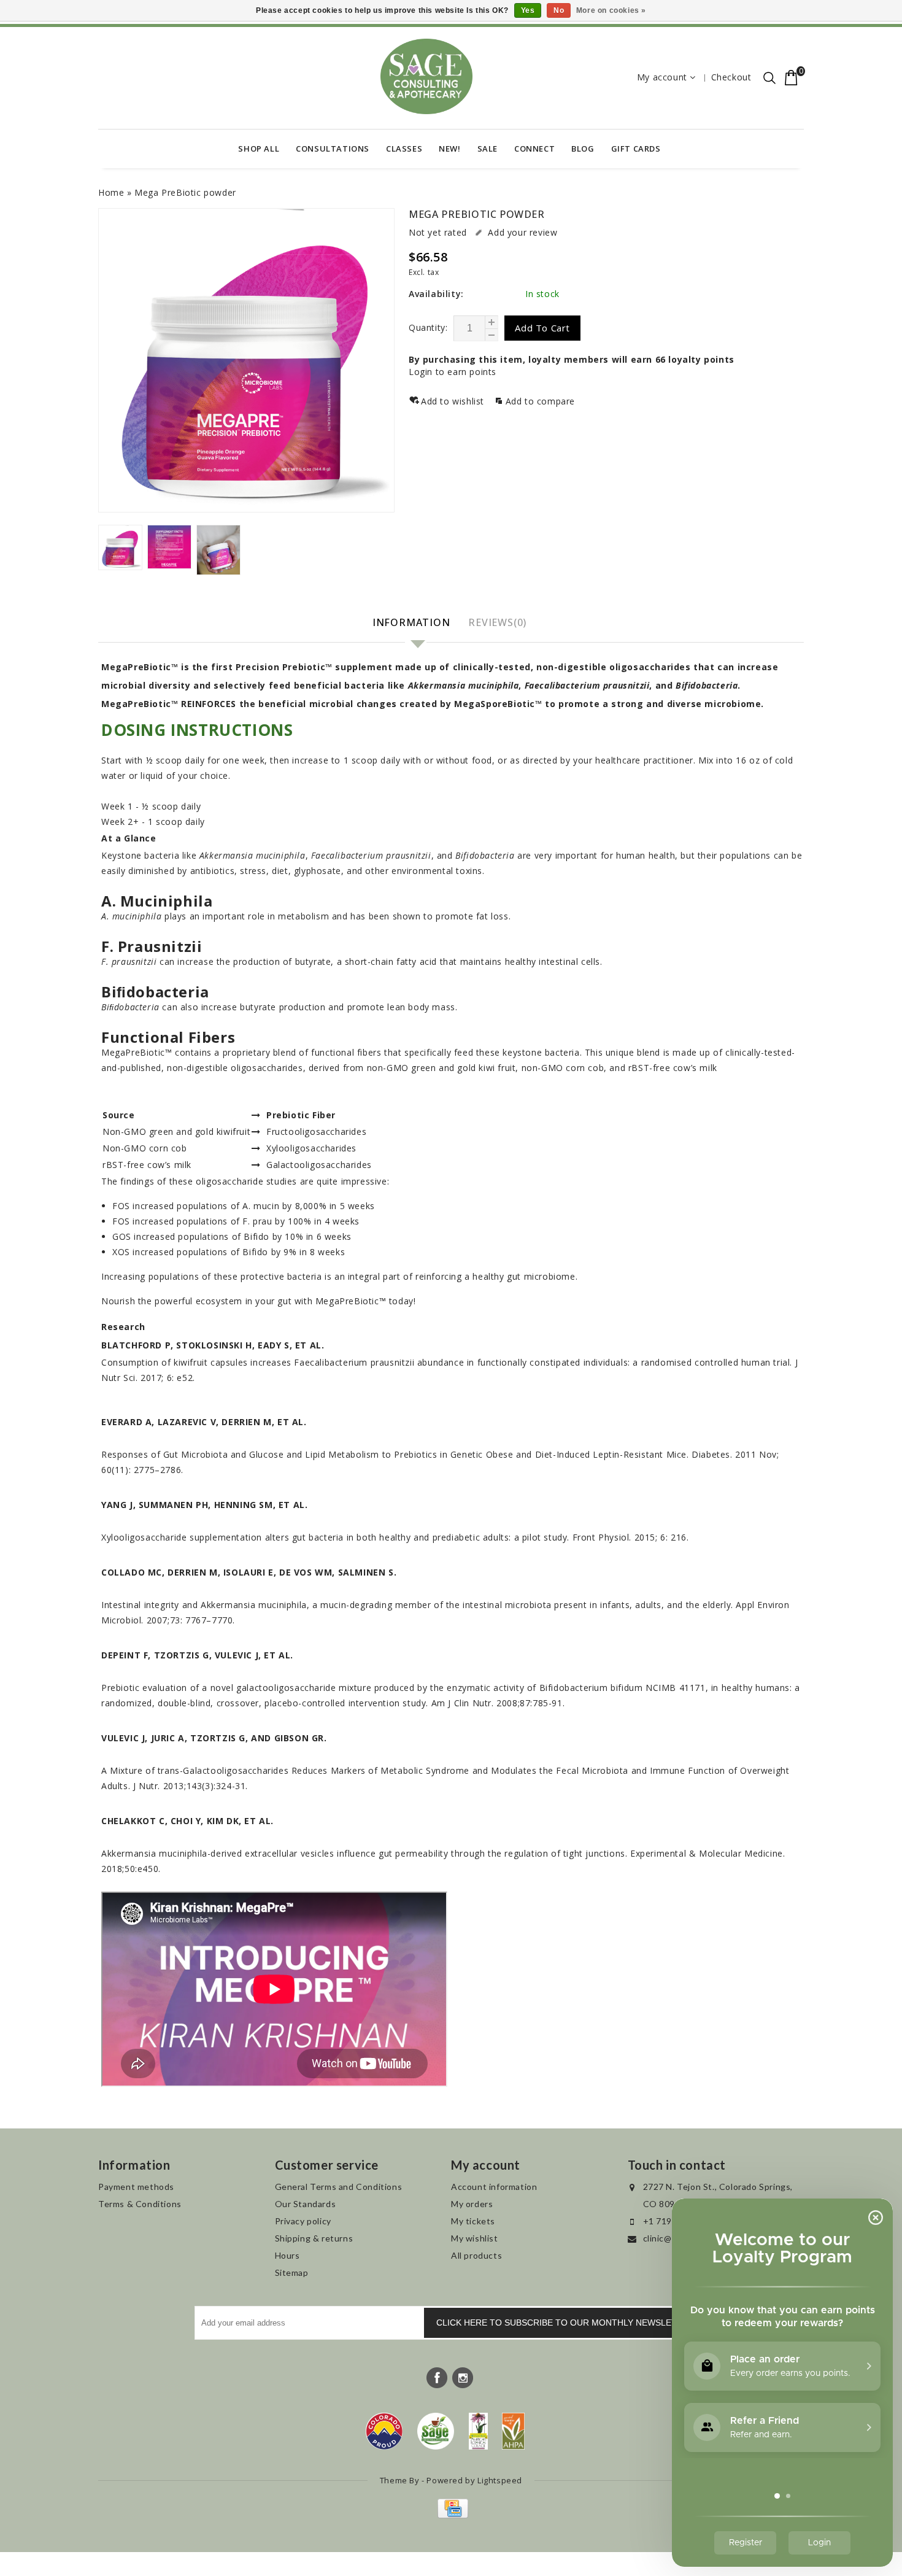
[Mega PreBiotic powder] (246, 360)
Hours (287, 2255)
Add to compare (540, 401)
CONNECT (534, 149)
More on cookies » (611, 10)
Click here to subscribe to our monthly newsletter (565, 2323)
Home (111, 192)
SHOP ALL (259, 149)
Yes (528, 10)
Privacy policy (303, 2221)
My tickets (473, 2221)
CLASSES (404, 149)
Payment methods (136, 2187)
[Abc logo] (478, 2431)
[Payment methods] (451, 2515)
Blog (583, 149)
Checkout (731, 77)
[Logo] (436, 2431)
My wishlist (475, 2238)
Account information (494, 2187)
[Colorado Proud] (384, 2431)
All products (476, 2255)
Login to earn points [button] (453, 372)
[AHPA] (513, 2431)
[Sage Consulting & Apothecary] (426, 76)
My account (662, 77)
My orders (472, 2204)
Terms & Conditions (140, 2204)
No (559, 10)
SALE (488, 149)
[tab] (413, 623)
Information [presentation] (411, 622)
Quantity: (428, 327)
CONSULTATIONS (333, 149)
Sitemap (292, 2272)
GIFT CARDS (636, 149)
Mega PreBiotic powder (185, 192)
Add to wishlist (454, 401)
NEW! (449, 149)
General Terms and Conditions (339, 2187)
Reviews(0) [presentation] (497, 622)
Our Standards (306, 2204)
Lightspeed (500, 2480)
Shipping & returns (314, 2238)
